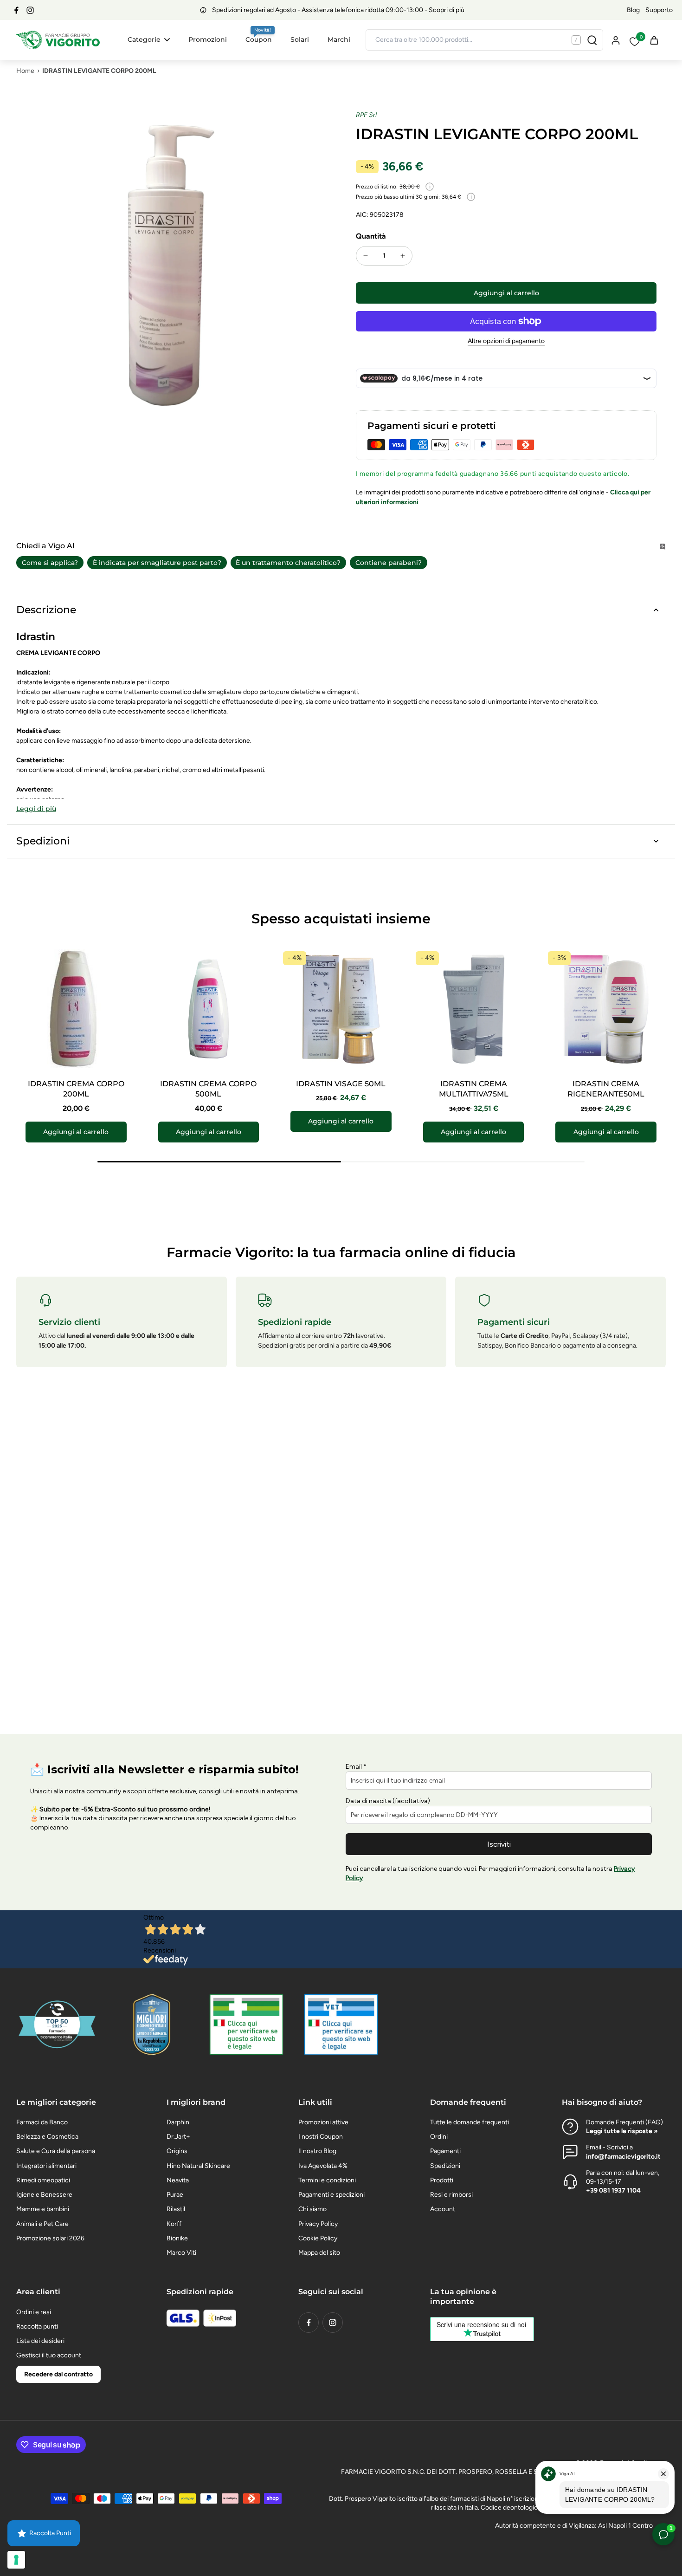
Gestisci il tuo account (49, 2355)
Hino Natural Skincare (198, 2166)
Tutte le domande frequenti (470, 2122)
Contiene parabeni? (389, 563)
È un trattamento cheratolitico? (288, 563)
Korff (174, 2224)
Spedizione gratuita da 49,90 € (338, 10)
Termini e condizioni (327, 2180)
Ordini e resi (34, 2312)
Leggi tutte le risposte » (622, 2131)
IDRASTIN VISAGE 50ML (341, 1084)
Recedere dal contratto (58, 2374)
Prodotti (442, 2180)
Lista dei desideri (40, 2341)
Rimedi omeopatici (43, 2180)
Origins (177, 2151)
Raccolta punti (37, 2326)
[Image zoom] (171, 266)
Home (25, 71)
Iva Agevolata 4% (323, 2166)
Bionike (177, 2238)
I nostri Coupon (321, 2137)
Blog (633, 10)
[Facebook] (16, 10)
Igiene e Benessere (44, 2195)
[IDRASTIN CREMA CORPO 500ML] (209, 1009)
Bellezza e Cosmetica (47, 2137)
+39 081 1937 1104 (613, 2190)
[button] (506, 293)
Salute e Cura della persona (56, 2151)
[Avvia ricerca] (592, 40)
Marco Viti (181, 2253)
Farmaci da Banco (42, 2122)
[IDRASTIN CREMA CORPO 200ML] (76, 1009)
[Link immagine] (246, 2024)
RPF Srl (366, 115)
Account (443, 2209)
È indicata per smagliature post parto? (157, 563)
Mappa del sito (319, 2253)
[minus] (366, 256)
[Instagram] (30, 10)
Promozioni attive (323, 2122)
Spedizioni (445, 2166)
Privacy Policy (318, 2224)
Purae (175, 2195)
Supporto (659, 10)
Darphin (178, 2122)
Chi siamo (312, 2209)
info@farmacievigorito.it (623, 2157)
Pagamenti (445, 2151)
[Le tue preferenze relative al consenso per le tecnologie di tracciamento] (16, 2560)
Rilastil (176, 2209)
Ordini (439, 2137)
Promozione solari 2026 (50, 2238)
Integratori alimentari (46, 2166)
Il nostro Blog (317, 2151)
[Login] (615, 40)
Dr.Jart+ (178, 2137)
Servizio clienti (69, 1322)
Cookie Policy (318, 2238)
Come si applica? (50, 563)
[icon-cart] (654, 40)
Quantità (371, 236)
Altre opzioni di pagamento (506, 341)
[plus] (403, 256)
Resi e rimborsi (451, 2195)
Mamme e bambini (43, 2209)
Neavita (178, 2180)
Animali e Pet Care (42, 2224)
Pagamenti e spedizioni (331, 2195)
